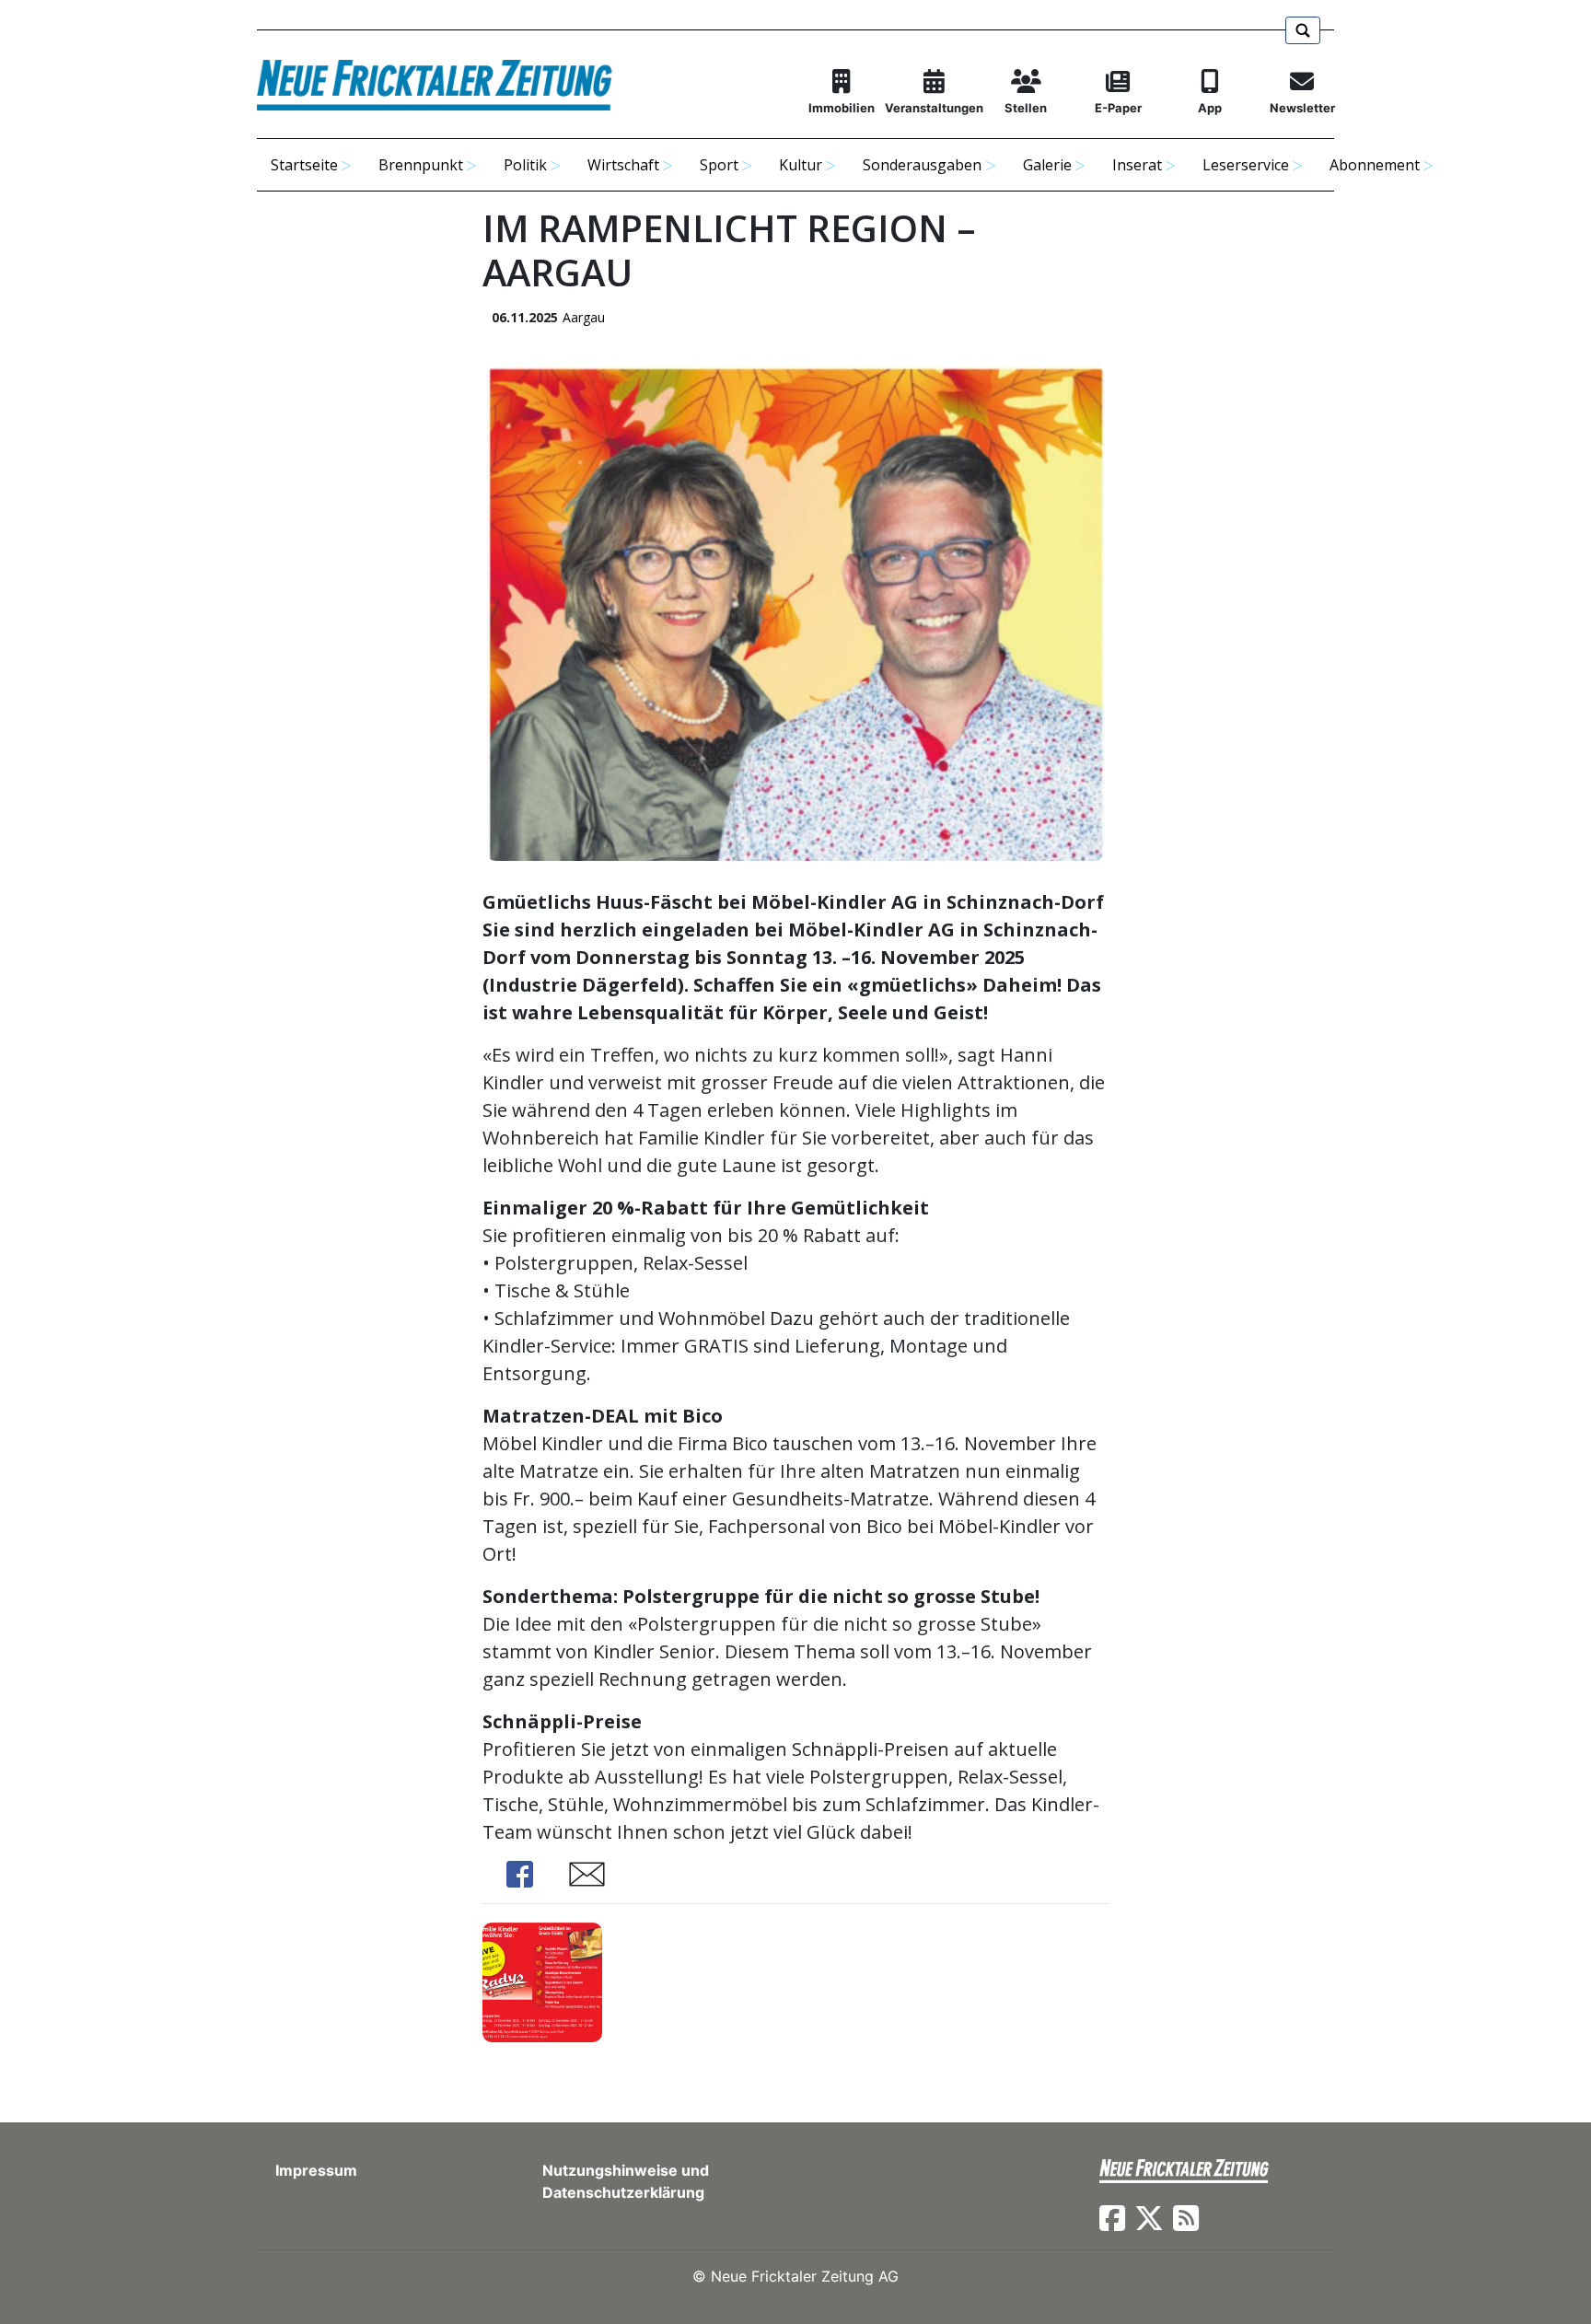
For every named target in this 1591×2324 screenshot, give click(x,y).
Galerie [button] (1047, 165)
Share (519, 1874)
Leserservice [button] (1246, 165)
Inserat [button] (1137, 165)
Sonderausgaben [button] (922, 165)
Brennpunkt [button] (421, 165)
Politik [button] (525, 165)
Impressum (316, 2170)
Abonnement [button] (1375, 165)
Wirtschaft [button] (623, 165)
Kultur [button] (801, 165)
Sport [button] (719, 165)
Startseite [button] (304, 165)
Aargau (584, 317)
